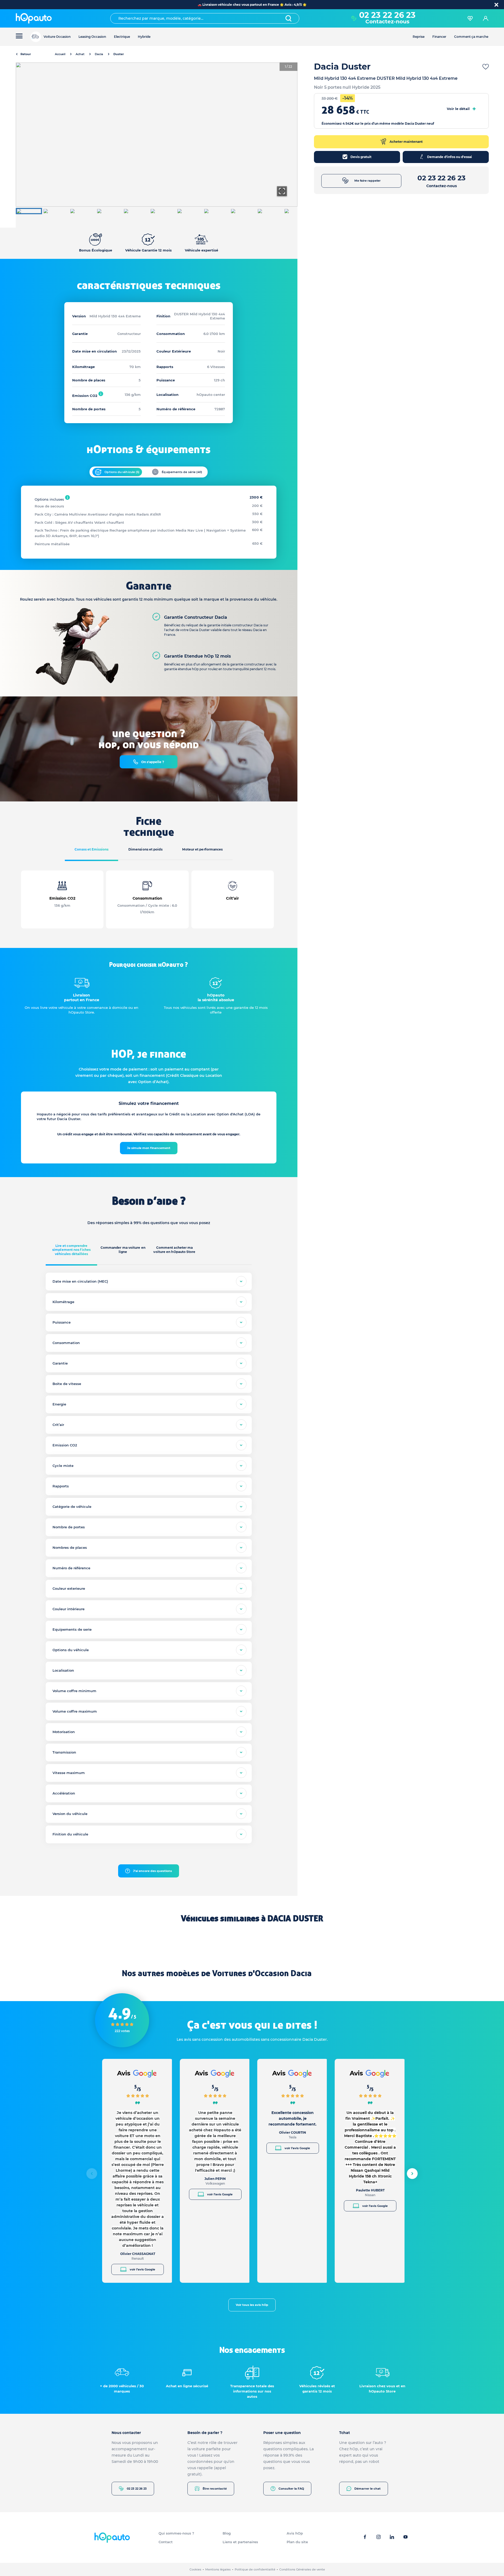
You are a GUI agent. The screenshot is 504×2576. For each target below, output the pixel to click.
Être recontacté (215, 2489)
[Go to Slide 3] (82, 211)
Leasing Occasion (92, 37)
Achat (80, 54)
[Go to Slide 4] (109, 211)
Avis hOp (295, 2533)
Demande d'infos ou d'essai (450, 157)
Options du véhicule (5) (122, 472)
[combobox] (205, 18)
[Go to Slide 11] (297, 211)
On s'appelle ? (153, 762)
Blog (227, 2533)
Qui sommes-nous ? (176, 2533)
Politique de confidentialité (255, 2569)
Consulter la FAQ (291, 2489)
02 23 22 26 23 (137, 2489)
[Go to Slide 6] (163, 211)
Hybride (144, 37)
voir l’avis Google (142, 2269)
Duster (119, 54)
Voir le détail (461, 109)
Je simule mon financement (149, 1148)
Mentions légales (218, 2569)
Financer (439, 37)
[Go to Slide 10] (270, 211)
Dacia (99, 54)
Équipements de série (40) (182, 472)
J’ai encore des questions (153, 1871)
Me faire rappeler (367, 181)
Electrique (122, 37)
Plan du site (297, 2542)
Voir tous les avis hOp (252, 2305)
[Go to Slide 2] (56, 211)
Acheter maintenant (406, 142)
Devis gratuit (361, 157)
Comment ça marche (471, 37)
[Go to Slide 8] (216, 211)
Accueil (60, 54)
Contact (166, 2542)
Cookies (195, 2569)
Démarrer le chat (367, 2489)
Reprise (419, 37)
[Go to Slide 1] (29, 211)
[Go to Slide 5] (136, 211)
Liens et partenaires (240, 2542)
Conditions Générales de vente (302, 2569)
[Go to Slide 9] (243, 211)
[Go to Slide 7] (190, 211)
